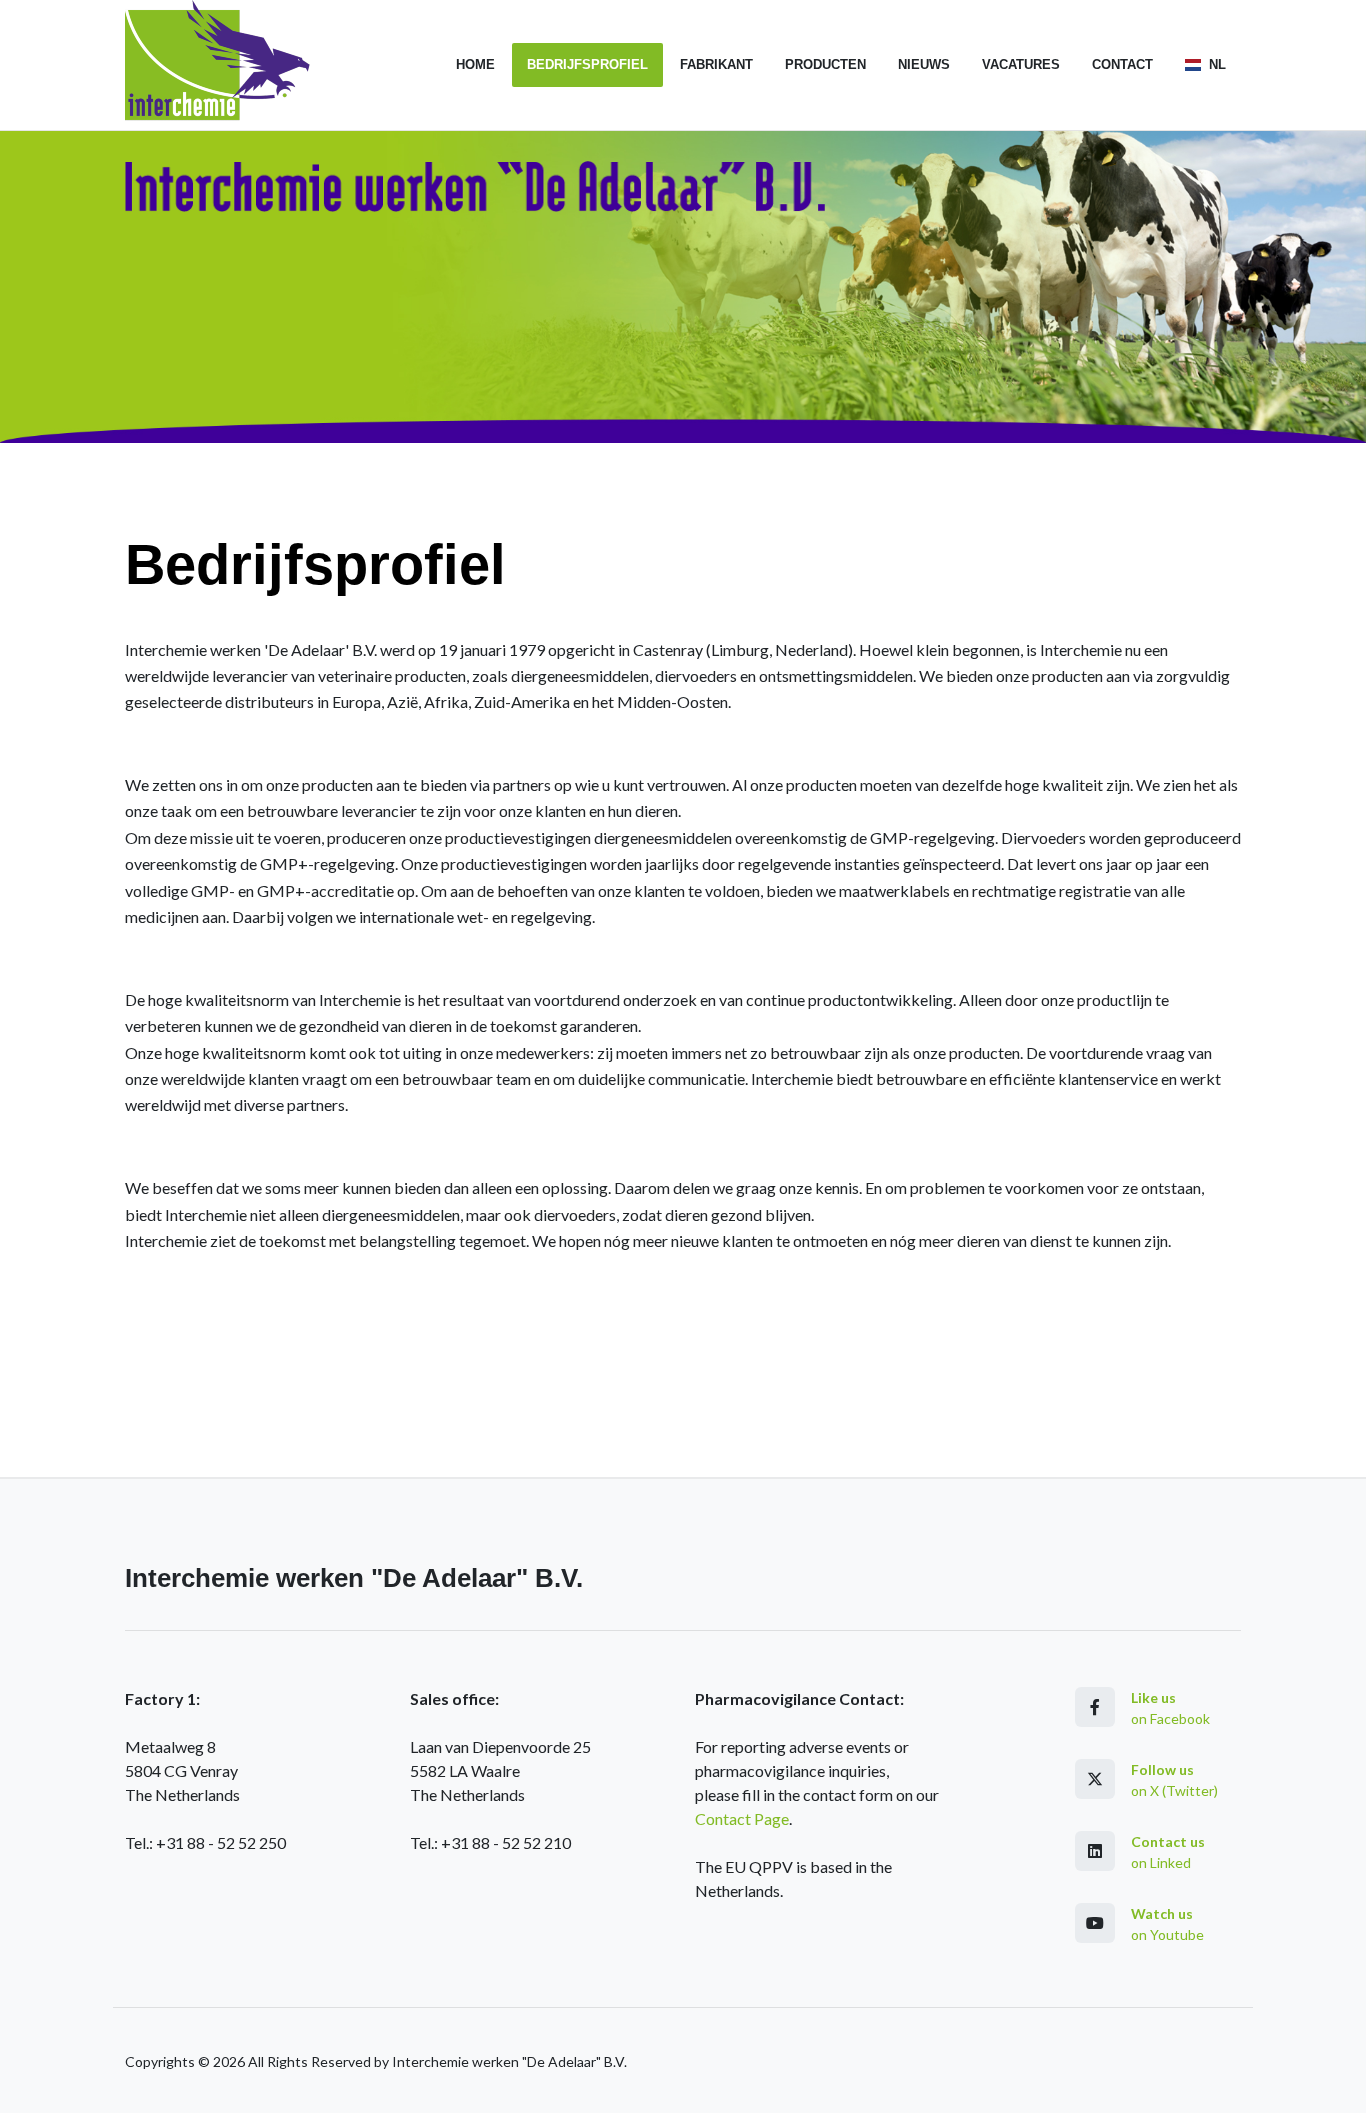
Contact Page (742, 1818)
